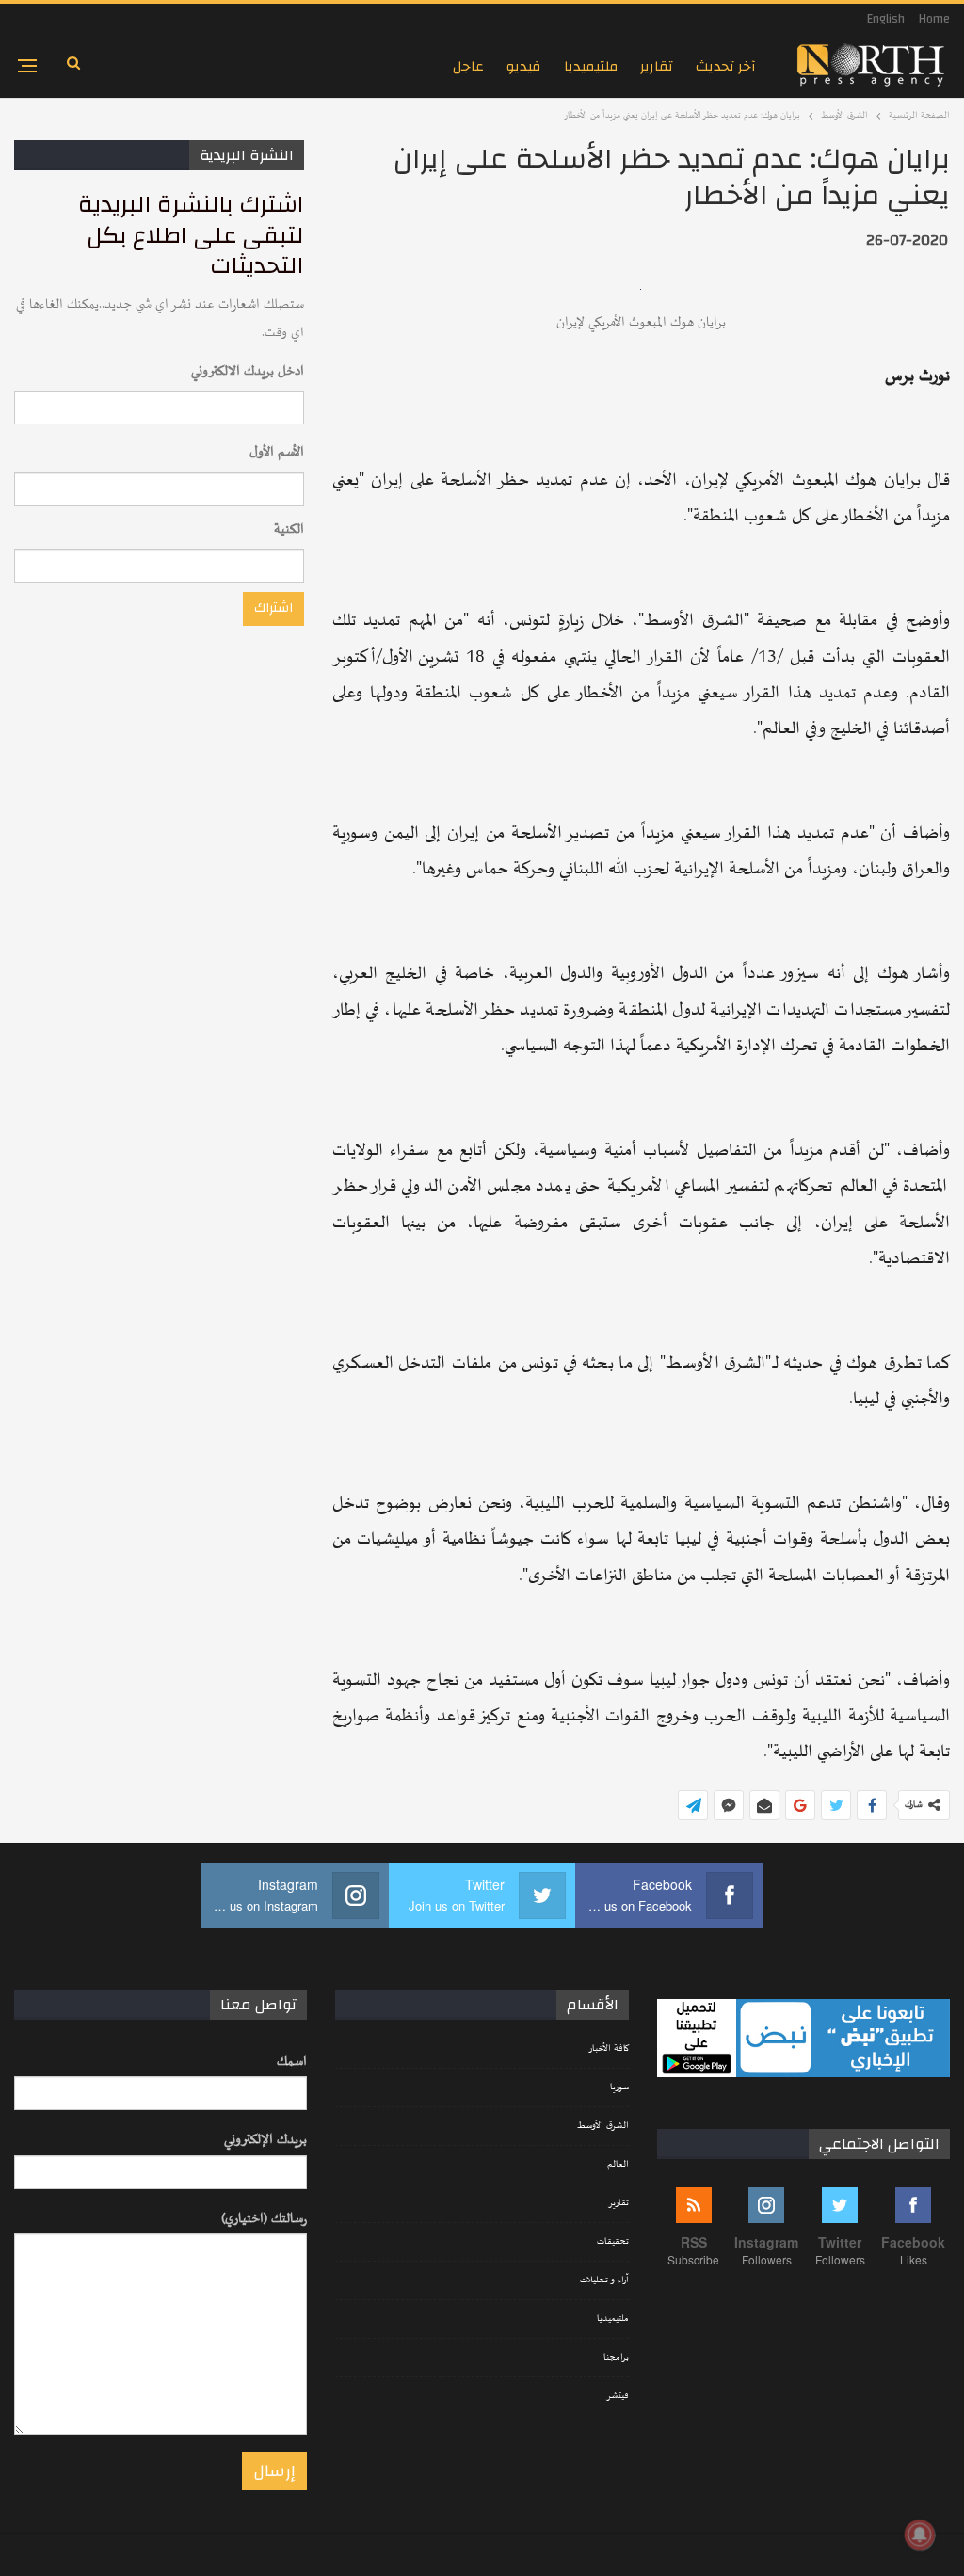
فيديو (524, 66)
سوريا (619, 2088)
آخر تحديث (726, 66)
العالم (618, 2165)
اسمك (292, 2062)
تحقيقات (613, 2242)
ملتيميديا (591, 66)
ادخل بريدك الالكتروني (248, 371)
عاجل (468, 66)
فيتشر (618, 2396)
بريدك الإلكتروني (265, 2140)
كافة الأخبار (609, 2049)
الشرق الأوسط (603, 2126)
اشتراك (273, 608)
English (886, 19)
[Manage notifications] (920, 2535)
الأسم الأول (277, 452)
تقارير (657, 66)
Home (934, 19)
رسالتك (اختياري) (264, 2219)
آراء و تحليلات (604, 2280)
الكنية (289, 529)
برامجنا (616, 2358)
